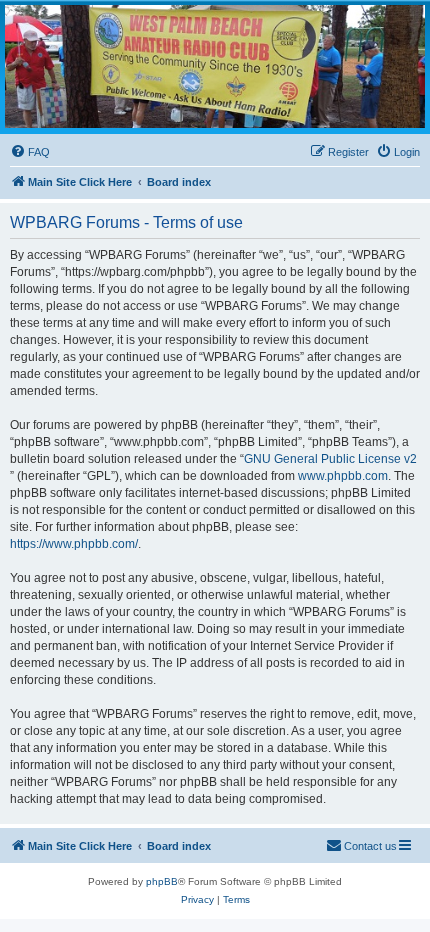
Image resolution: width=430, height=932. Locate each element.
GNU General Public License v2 (330, 459)
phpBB (162, 881)
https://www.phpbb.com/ (74, 544)
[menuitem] (30, 152)
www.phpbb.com (343, 476)
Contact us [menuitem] (370, 846)
